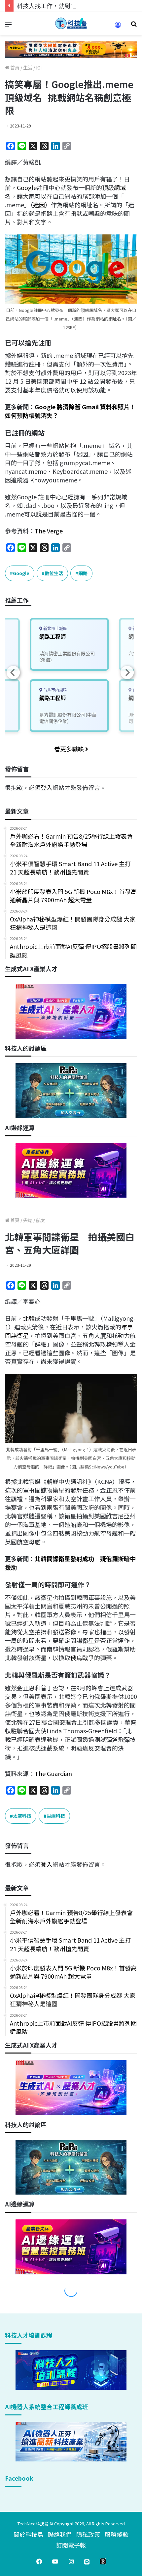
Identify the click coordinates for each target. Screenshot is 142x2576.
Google (27, 187)
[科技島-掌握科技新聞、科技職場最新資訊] (71, 23)
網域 (120, 187)
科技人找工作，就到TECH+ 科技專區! (67, 6)
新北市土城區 (55, 629)
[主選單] (8, 26)
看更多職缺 (70, 749)
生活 (28, 68)
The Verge (49, 531)
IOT (40, 68)
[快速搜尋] (134, 26)
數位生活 (54, 573)
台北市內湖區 (55, 690)
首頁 (14, 68)
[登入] (118, 27)
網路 (83, 573)
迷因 (39, 205)
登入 (47, 787)
